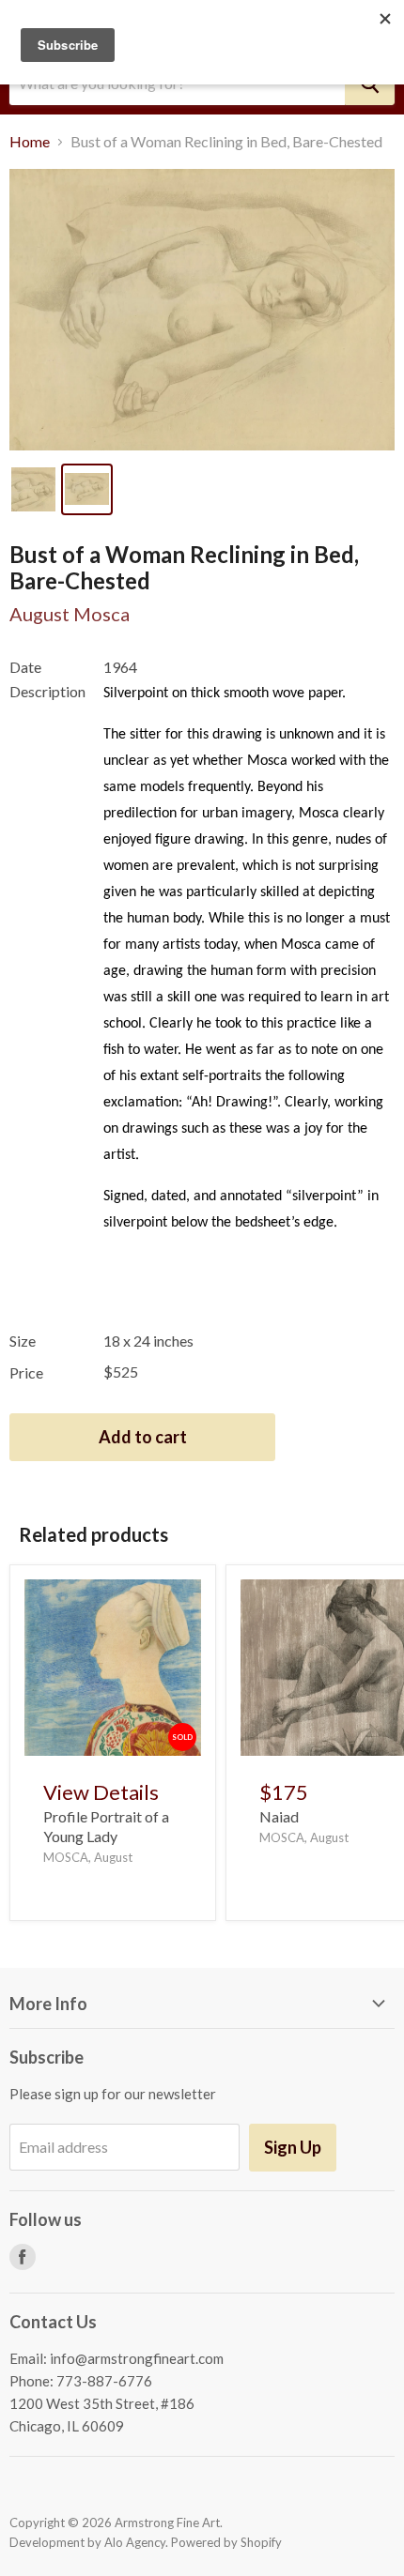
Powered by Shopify (226, 2542)
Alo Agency (135, 2542)
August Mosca (70, 614)
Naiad (279, 1816)
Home (30, 142)
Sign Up (293, 2147)
